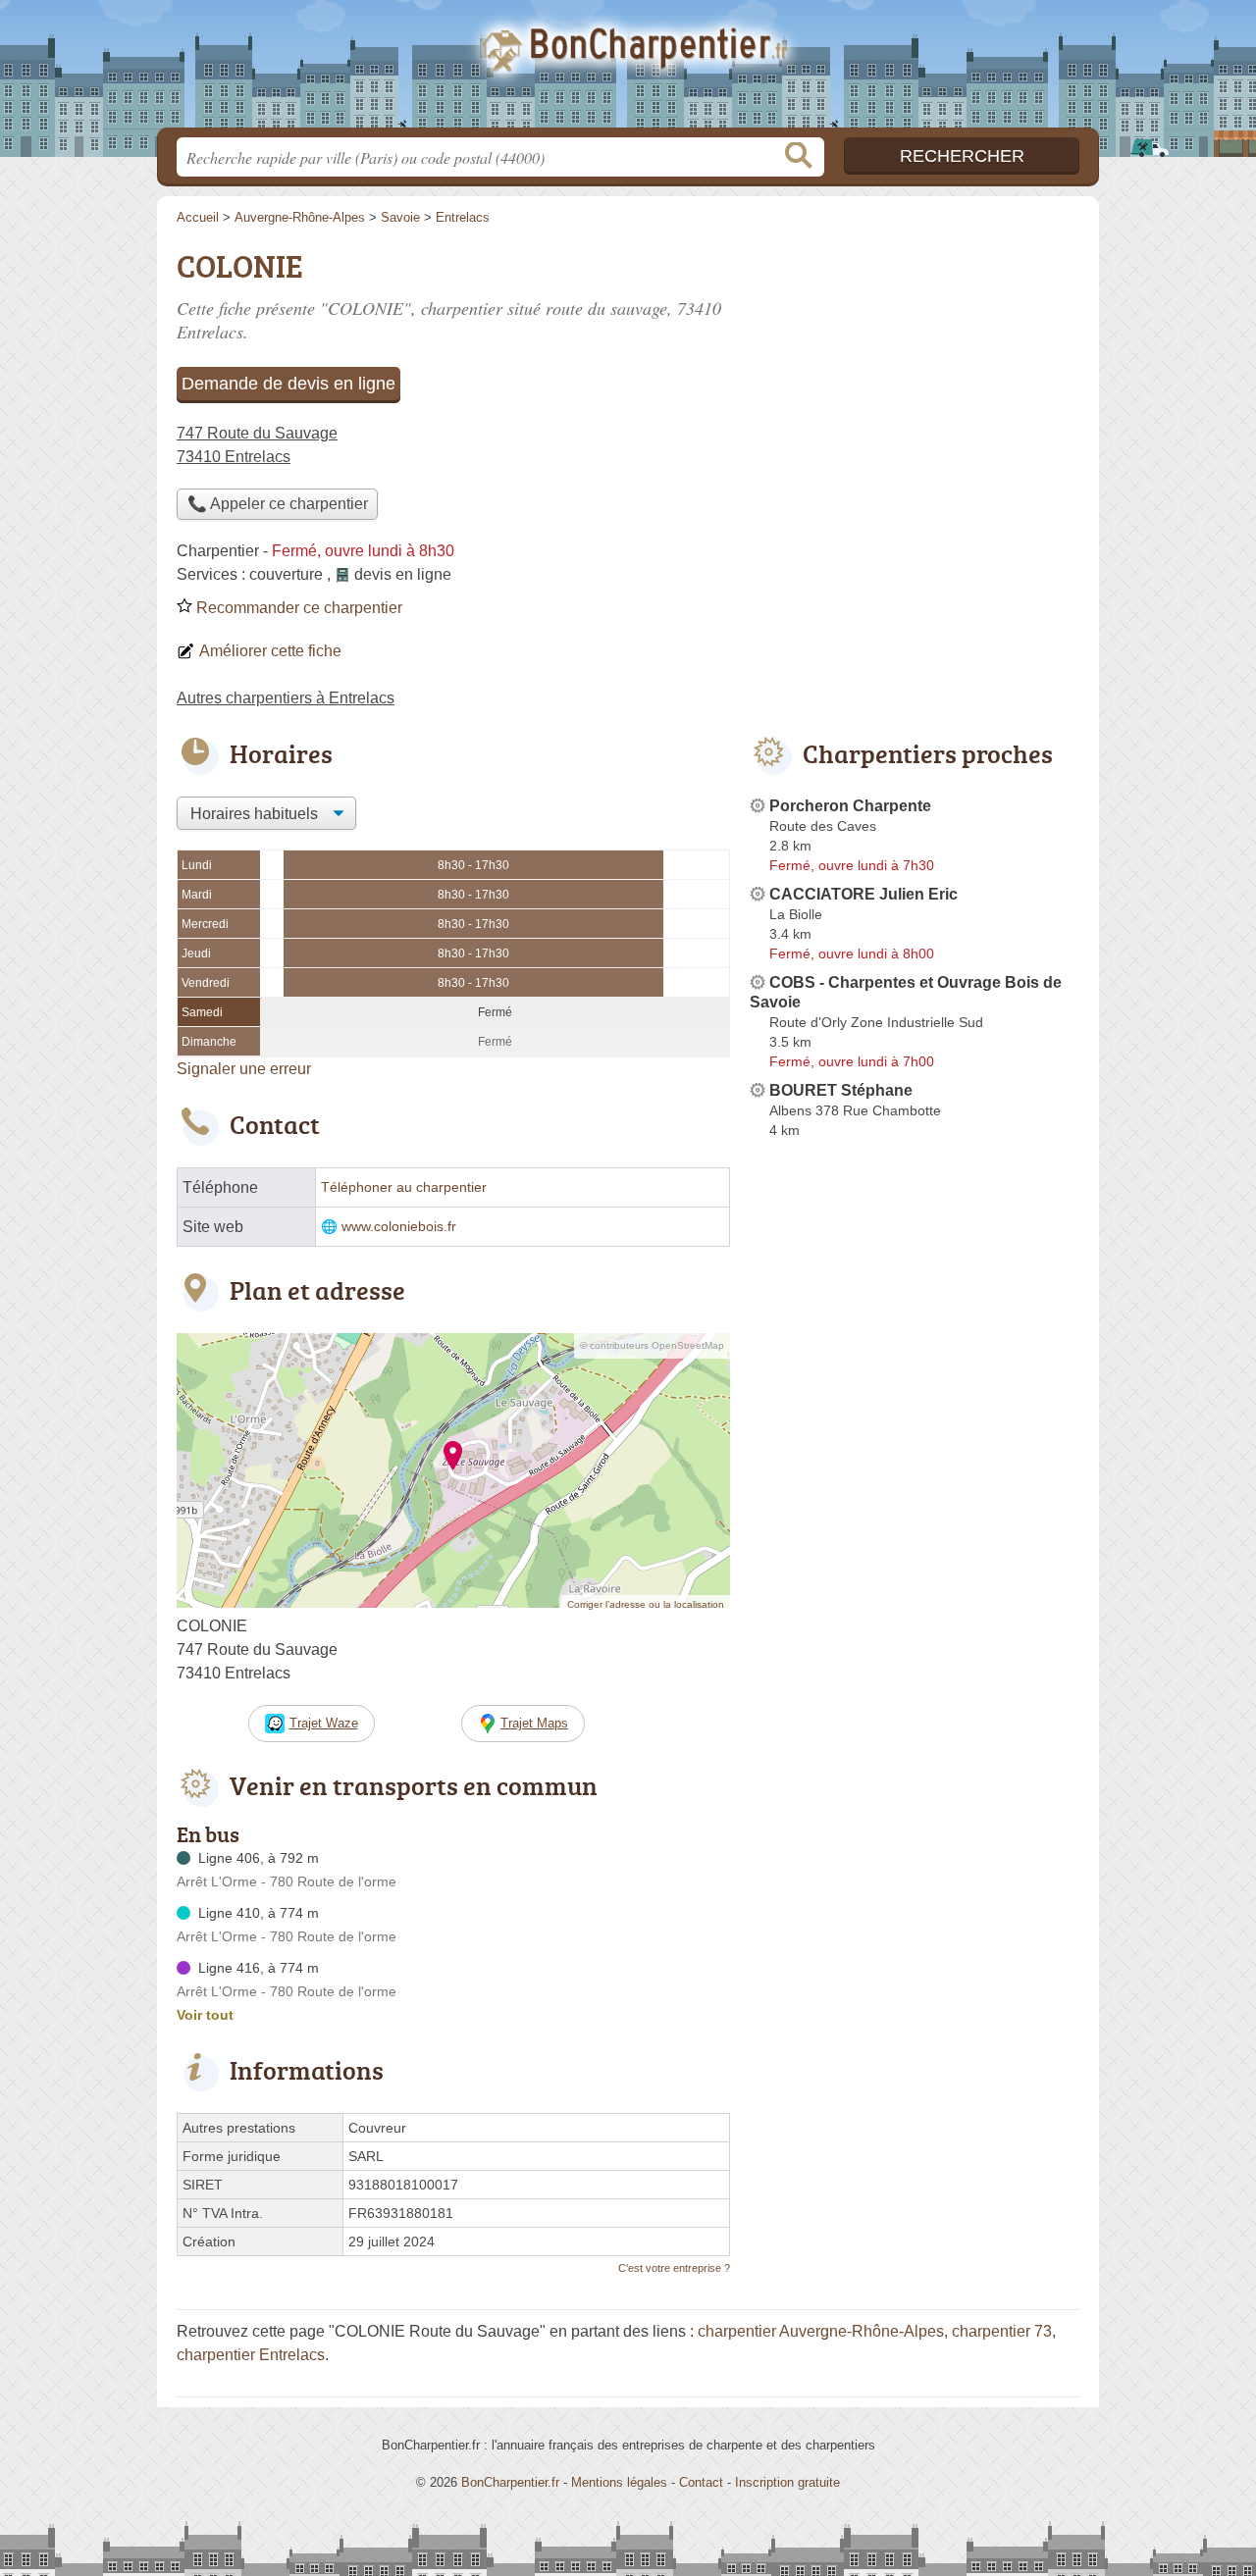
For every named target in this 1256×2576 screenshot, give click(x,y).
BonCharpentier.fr (628, 70)
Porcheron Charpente (850, 806)
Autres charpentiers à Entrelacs (286, 698)
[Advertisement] (915, 379)
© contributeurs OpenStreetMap (652, 1345)
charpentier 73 (1002, 2331)
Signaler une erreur (244, 1069)
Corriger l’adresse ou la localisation (646, 1604)
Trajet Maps (534, 1723)
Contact (701, 2482)
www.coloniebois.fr (399, 1227)
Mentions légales (619, 2482)
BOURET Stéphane (841, 1090)
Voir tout (205, 2015)
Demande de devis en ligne (288, 384)
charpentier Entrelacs (251, 2355)
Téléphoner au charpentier (404, 1187)
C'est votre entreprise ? (674, 2268)
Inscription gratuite (787, 2482)
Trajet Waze (324, 1723)
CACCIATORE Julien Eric (863, 894)
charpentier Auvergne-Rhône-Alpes (821, 2331)
